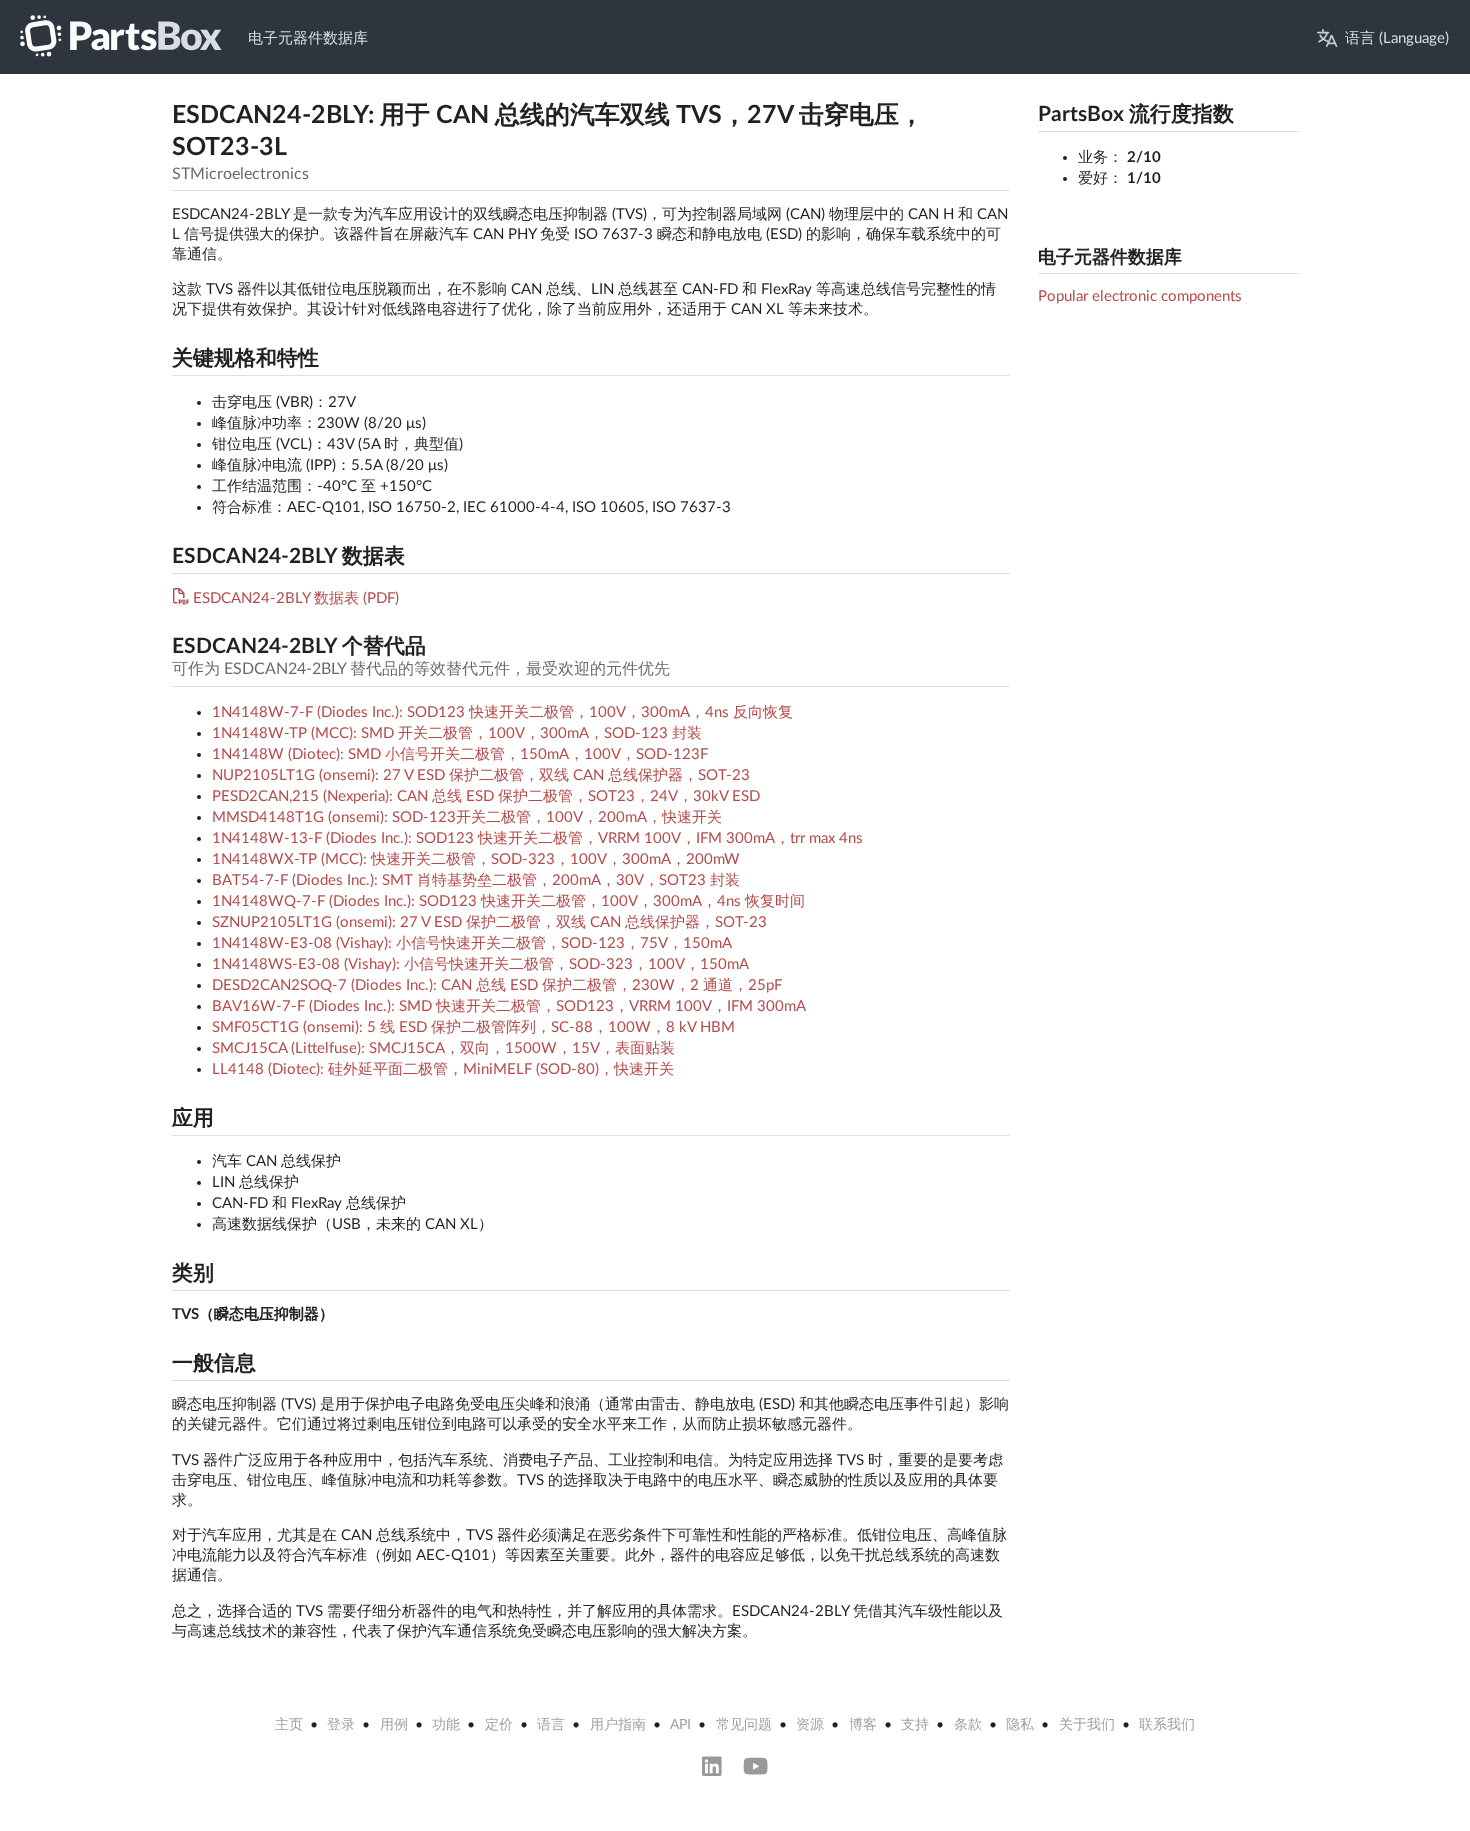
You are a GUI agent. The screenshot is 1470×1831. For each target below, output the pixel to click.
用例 (394, 1725)
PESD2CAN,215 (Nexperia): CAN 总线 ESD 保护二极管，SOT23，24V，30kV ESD (486, 796)
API (680, 1725)
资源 (810, 1725)
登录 (341, 1725)
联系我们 (1167, 1725)
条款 (968, 1725)
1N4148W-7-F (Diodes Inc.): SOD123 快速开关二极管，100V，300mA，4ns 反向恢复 (502, 712)
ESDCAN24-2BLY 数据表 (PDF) (296, 598)
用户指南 (618, 1725)
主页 (289, 1725)
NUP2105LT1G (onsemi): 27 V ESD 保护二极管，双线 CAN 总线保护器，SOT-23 (481, 775)
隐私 (1020, 1725)
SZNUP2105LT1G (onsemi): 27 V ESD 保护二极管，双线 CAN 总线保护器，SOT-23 (489, 922)
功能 (446, 1725)
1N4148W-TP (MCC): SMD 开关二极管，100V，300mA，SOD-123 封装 (457, 733)
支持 (915, 1725)
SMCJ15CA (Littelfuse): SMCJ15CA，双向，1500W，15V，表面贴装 (443, 1048)
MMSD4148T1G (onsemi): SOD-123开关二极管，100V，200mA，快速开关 (467, 817)
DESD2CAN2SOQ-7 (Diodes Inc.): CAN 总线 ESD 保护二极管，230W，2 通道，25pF (497, 985)
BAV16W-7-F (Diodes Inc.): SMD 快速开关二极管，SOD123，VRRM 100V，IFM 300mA (509, 1006)
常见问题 (744, 1725)
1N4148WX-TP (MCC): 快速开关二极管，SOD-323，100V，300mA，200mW (476, 859)
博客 (863, 1725)
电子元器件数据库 (308, 38)
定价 (499, 1725)
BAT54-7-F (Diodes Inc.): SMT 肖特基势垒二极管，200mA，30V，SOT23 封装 (476, 880)
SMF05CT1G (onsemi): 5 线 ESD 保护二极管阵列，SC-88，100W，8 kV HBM (473, 1027)
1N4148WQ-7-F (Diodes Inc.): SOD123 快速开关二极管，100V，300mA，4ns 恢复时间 (508, 901)
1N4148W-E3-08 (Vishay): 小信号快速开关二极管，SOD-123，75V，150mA (472, 943)
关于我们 (1087, 1725)
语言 (551, 1725)
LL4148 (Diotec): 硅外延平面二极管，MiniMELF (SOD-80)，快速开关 (443, 1069)
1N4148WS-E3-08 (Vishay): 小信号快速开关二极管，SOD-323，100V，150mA (480, 964)
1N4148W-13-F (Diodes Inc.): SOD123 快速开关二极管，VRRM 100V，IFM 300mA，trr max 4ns (537, 838)
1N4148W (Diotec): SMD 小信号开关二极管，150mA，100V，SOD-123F (460, 754)
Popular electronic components (1140, 296)
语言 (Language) (1397, 38)
